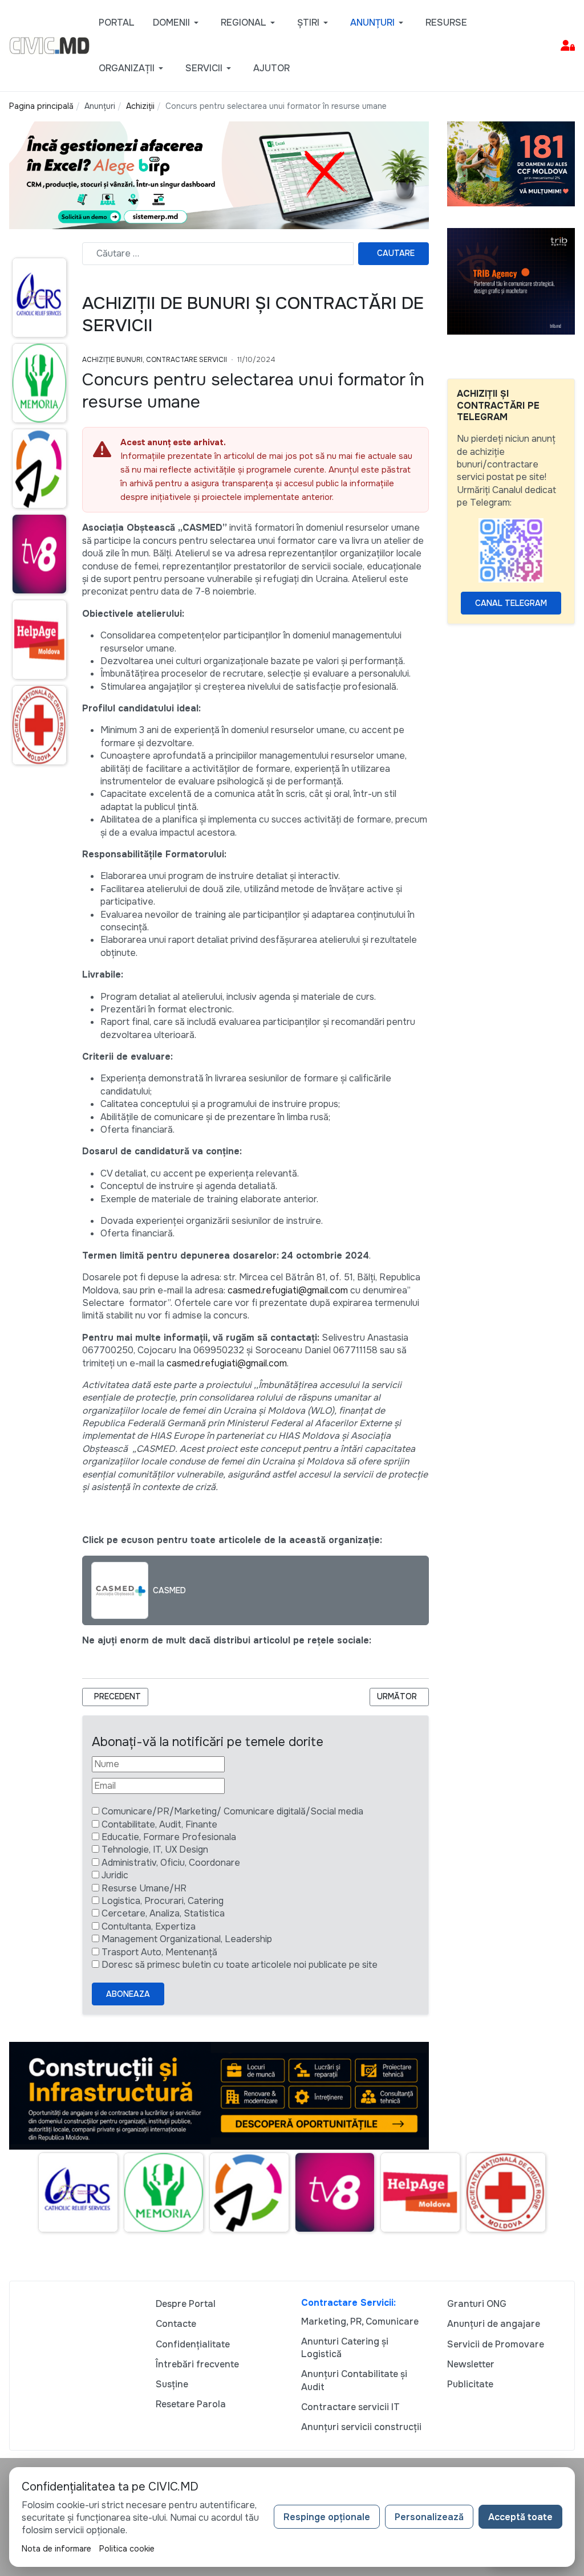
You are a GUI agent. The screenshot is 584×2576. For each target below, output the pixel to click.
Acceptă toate (520, 2517)
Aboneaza (128, 1994)
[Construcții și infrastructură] (219, 2095)
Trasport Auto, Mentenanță (159, 1952)
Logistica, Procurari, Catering (163, 1901)
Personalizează (429, 2517)
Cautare (396, 253)
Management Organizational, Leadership (187, 1939)
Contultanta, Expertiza (149, 1926)
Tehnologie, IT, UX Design (155, 1849)
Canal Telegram (511, 603)
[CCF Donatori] (511, 163)
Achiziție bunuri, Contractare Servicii (155, 360)
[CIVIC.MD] (49, 45)
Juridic (115, 1875)
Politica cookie (127, 2549)
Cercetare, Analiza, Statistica (163, 1913)
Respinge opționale (327, 2517)
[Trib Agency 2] (511, 281)
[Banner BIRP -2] (219, 175)
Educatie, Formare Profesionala (169, 1837)
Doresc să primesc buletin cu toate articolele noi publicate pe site (240, 1965)
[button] (178, 23)
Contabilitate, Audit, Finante (159, 1824)
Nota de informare (56, 2549)
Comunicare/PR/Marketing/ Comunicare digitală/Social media (232, 1811)
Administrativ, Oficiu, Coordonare (171, 1863)
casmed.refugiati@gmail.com (288, 1290)
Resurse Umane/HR (144, 1888)
